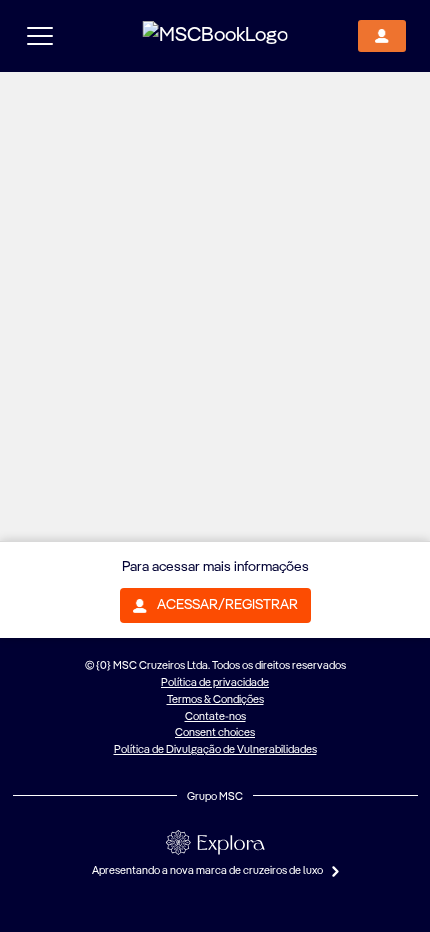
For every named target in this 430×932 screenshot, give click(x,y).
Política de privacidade (215, 683)
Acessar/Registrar (227, 605)
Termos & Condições (215, 700)
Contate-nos (215, 717)
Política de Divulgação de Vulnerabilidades (215, 750)
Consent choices (215, 733)
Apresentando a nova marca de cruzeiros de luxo (208, 871)
